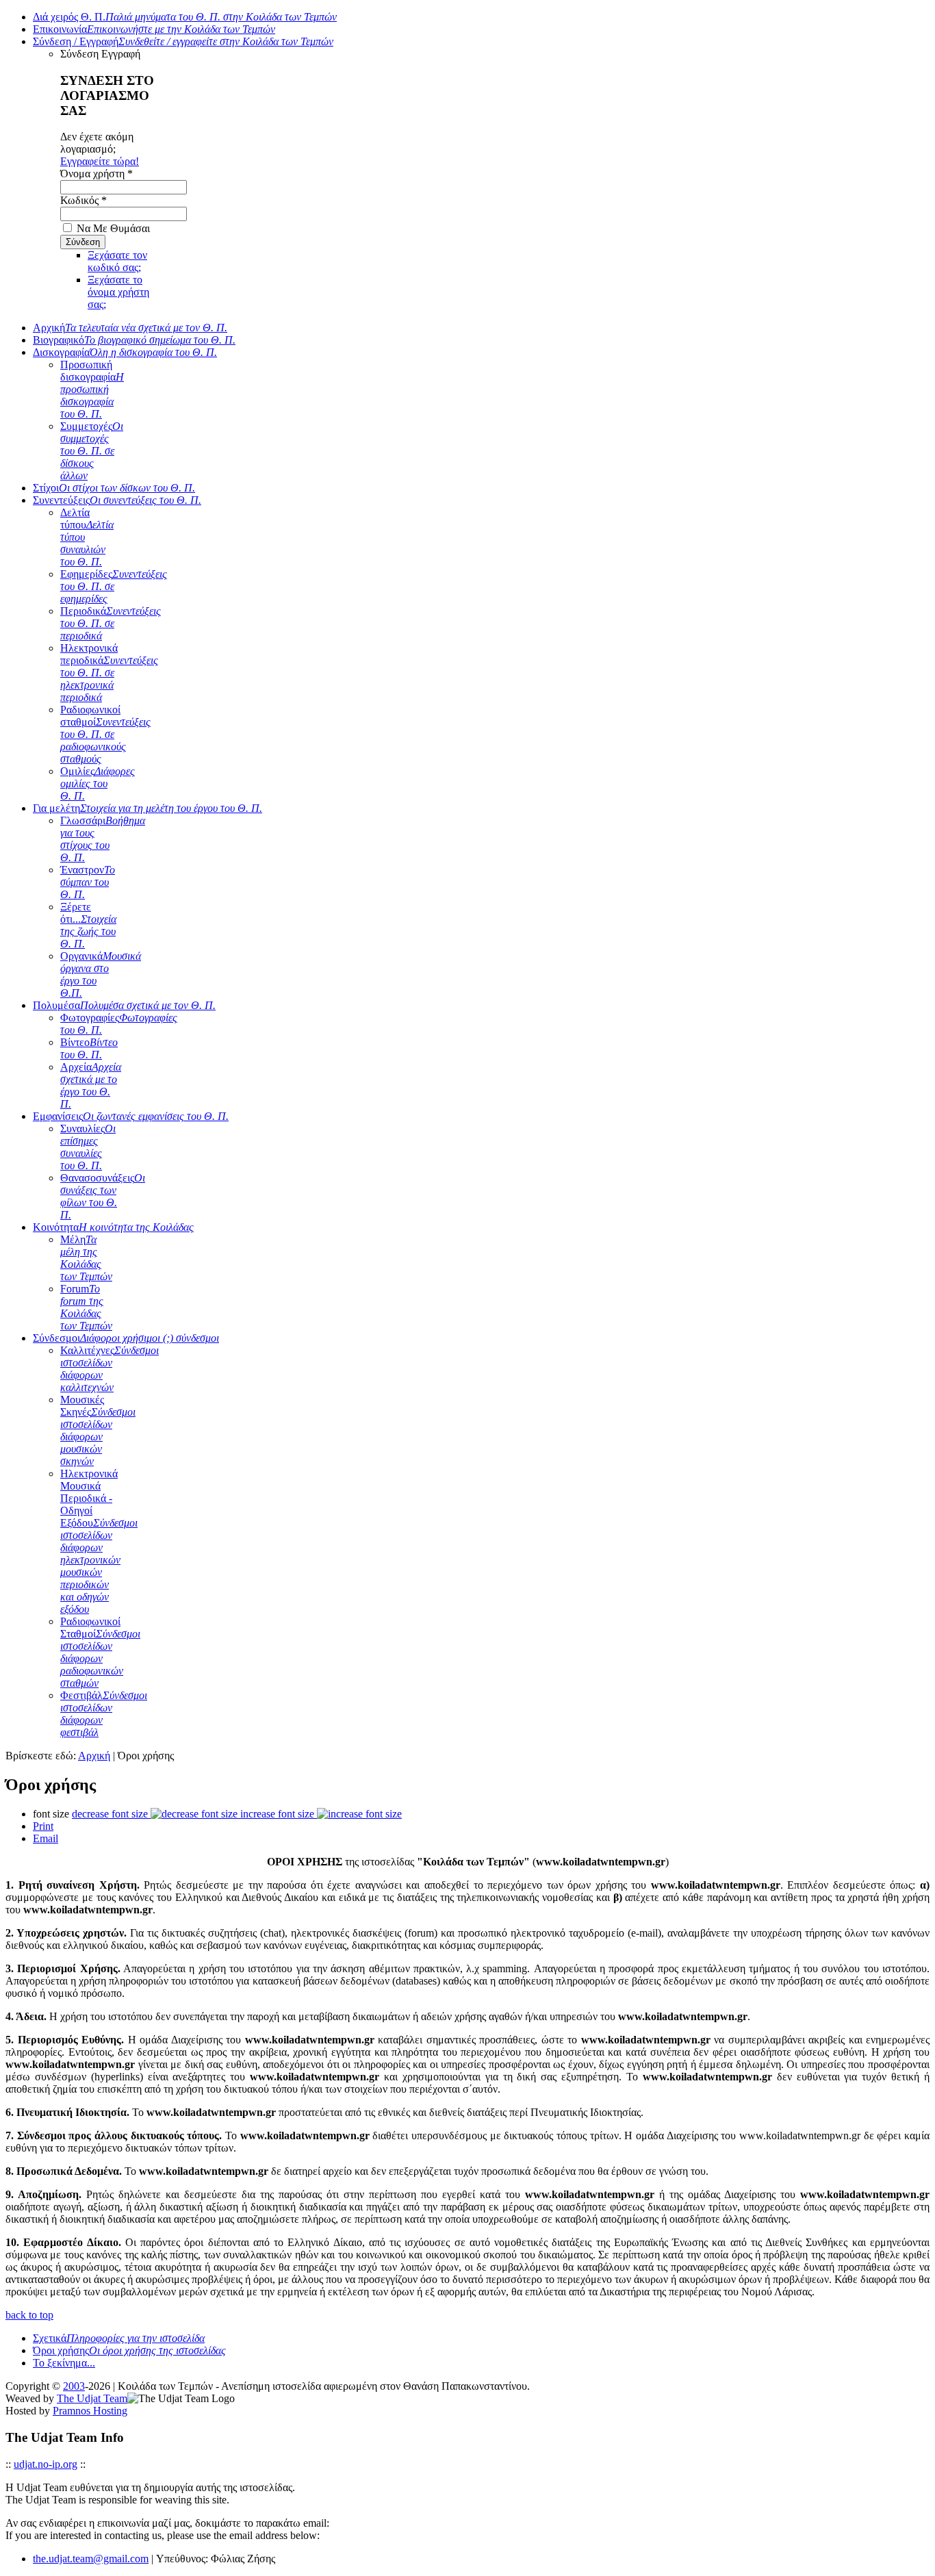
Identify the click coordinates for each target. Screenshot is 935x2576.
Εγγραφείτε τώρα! (100, 161)
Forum (86, 1307)
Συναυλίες (88, 1147)
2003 (74, 2386)
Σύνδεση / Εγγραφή (183, 41)
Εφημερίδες (114, 586)
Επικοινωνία (154, 29)
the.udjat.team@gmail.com (91, 2559)
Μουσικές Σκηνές (98, 1430)
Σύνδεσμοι (126, 1338)
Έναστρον (88, 882)
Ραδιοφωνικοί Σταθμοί (100, 1652)
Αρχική (130, 328)
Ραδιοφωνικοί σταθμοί (105, 734)
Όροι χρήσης (129, 2350)
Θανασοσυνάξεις (103, 1196)
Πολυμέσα (124, 1005)
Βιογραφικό (134, 340)
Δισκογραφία (125, 352)
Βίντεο (89, 1048)
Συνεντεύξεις (117, 500)
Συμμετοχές (92, 451)
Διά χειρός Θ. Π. (185, 17)
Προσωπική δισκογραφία (92, 389)
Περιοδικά (111, 623)
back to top (29, 2315)
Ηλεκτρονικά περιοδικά (109, 673)
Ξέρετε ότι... (88, 925)
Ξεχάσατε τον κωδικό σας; (117, 261)
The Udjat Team (92, 2398)
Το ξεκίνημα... (64, 2363)
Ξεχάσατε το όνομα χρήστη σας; (118, 292)
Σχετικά (119, 2338)
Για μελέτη (148, 808)
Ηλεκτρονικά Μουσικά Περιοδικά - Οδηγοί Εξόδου (99, 1541)
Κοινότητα (113, 1227)
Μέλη (86, 1258)
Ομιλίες (98, 783)
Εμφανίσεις (131, 1116)
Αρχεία (91, 1085)
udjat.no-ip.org (46, 2464)
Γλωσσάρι (103, 839)
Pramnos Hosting (90, 2411)
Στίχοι (114, 488)
